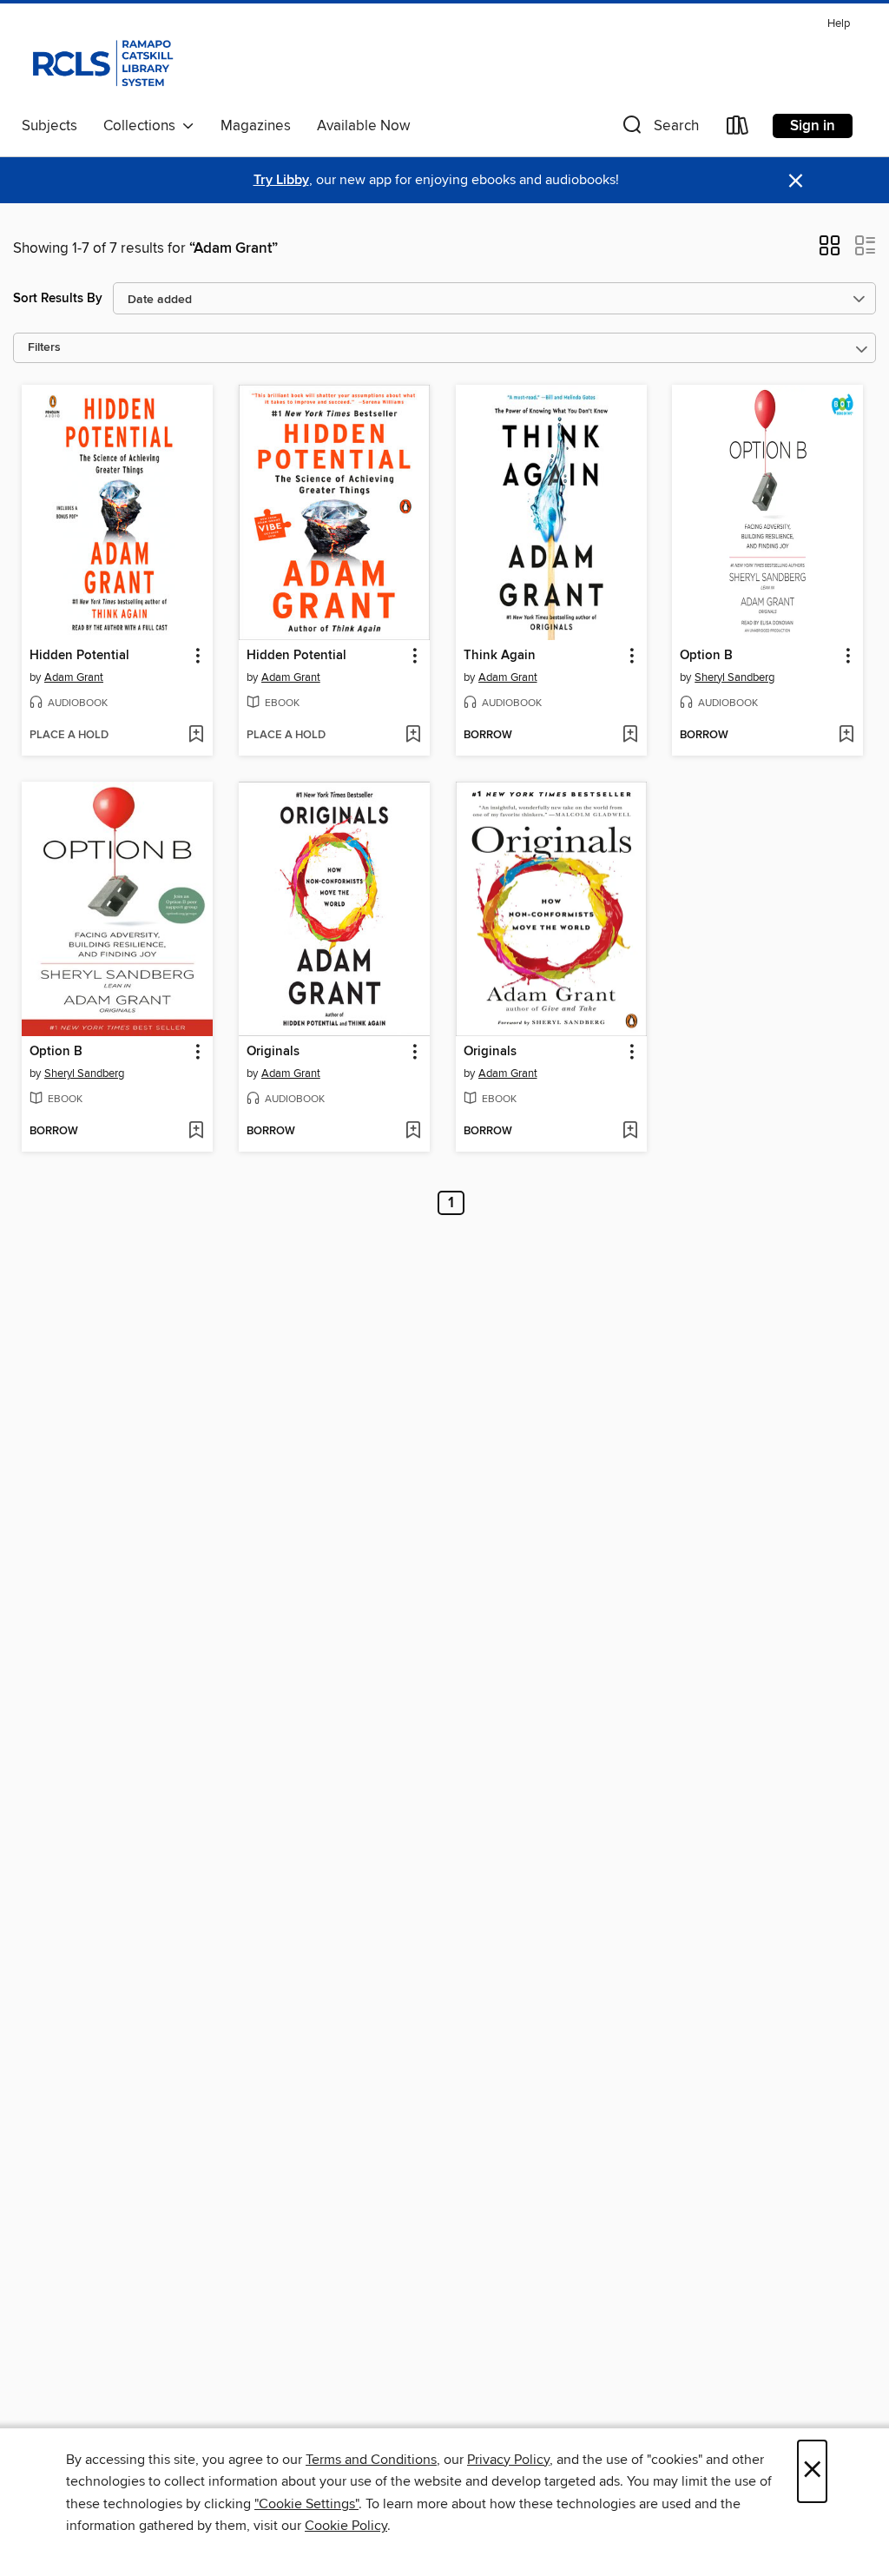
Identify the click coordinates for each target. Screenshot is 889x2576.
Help (839, 24)
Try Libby (281, 180)
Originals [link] (273, 1052)
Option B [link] (706, 656)
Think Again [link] (500, 656)
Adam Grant (74, 677)
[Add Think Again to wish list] (630, 736)
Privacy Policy (508, 2460)
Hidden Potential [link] (79, 656)
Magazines (256, 126)
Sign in (813, 126)
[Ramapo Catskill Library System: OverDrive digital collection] (101, 60)
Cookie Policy (346, 2526)
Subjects (49, 126)
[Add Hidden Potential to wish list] (196, 736)
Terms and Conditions (371, 2460)
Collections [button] (143, 126)
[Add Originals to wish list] (413, 1132)
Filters (44, 348)
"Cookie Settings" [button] (306, 2504)
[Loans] (738, 129)
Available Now (363, 126)
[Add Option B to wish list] (846, 736)
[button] (659, 129)
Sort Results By (58, 298)
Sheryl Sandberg (734, 677)
